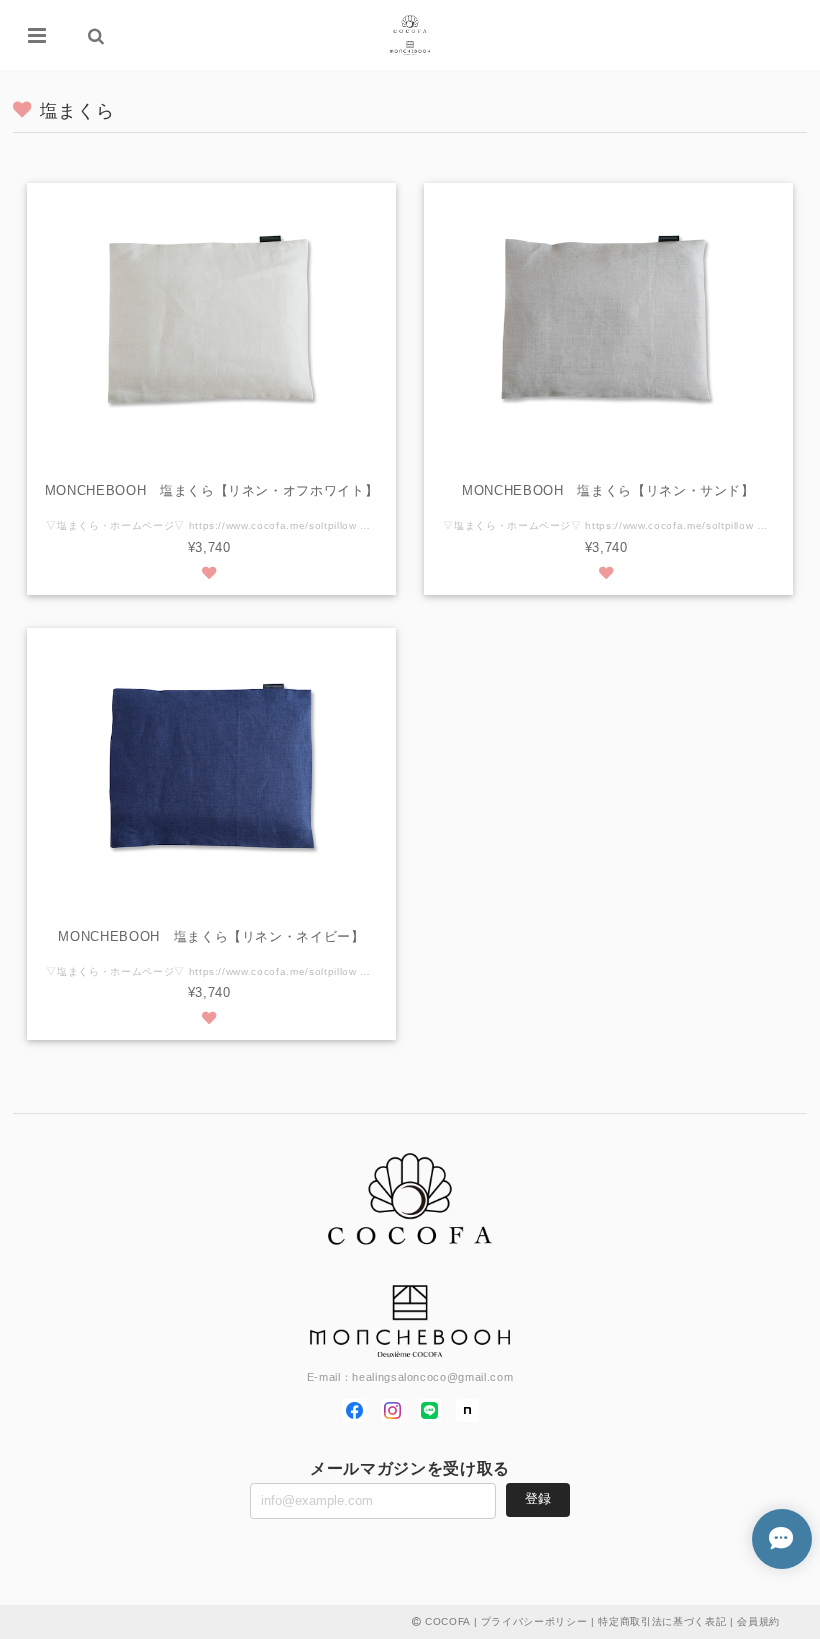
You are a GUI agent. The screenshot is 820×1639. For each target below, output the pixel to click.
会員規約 (758, 1621)
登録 (538, 1498)
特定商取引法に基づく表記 (662, 1621)
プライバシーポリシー (534, 1621)
